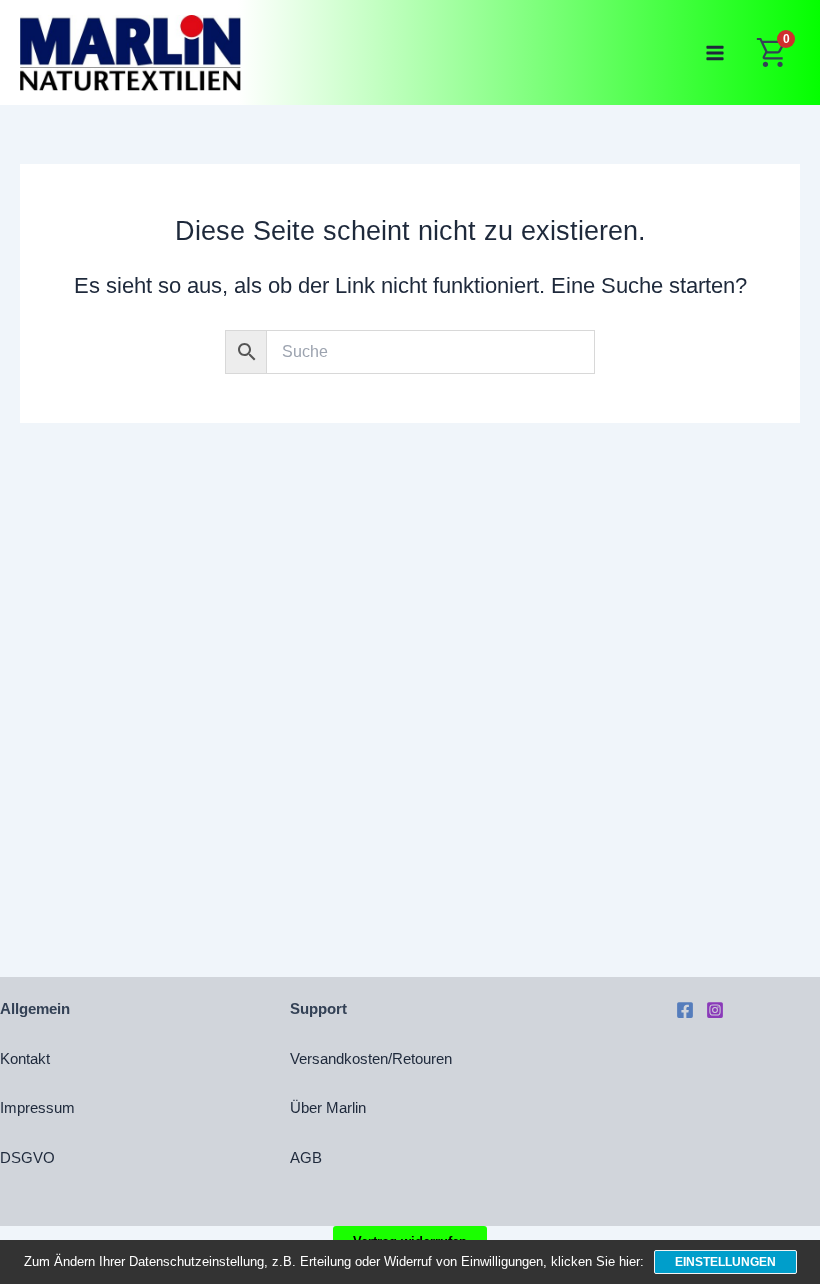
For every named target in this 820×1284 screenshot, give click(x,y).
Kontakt (25, 1059)
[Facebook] (685, 1010)
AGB (306, 1158)
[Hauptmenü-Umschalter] (715, 52)
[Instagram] (715, 1010)
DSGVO (27, 1158)
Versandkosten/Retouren (371, 1059)
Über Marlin (328, 1108)
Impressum (37, 1108)
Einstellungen (725, 1262)
